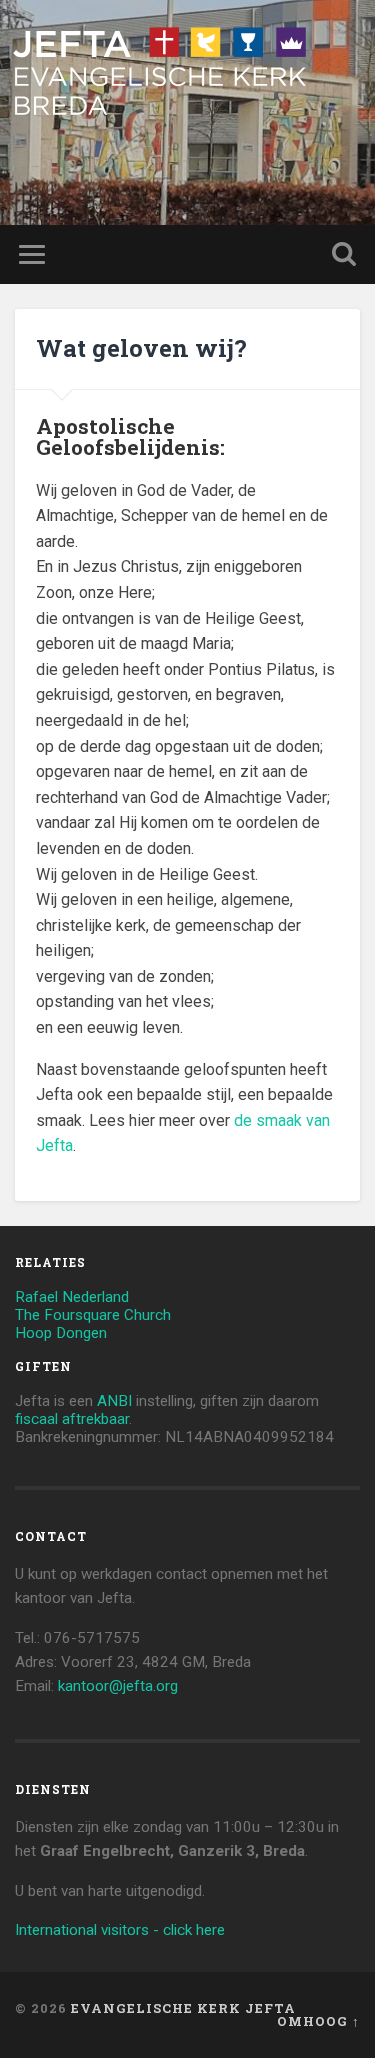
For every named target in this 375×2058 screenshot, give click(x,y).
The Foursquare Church (93, 1315)
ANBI (114, 1401)
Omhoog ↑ (318, 2021)
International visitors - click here (120, 1930)
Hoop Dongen (61, 1333)
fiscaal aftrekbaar (72, 1419)
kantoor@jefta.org (118, 1686)
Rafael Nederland (72, 1297)
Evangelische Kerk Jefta (183, 2008)
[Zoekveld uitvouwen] (344, 254)
